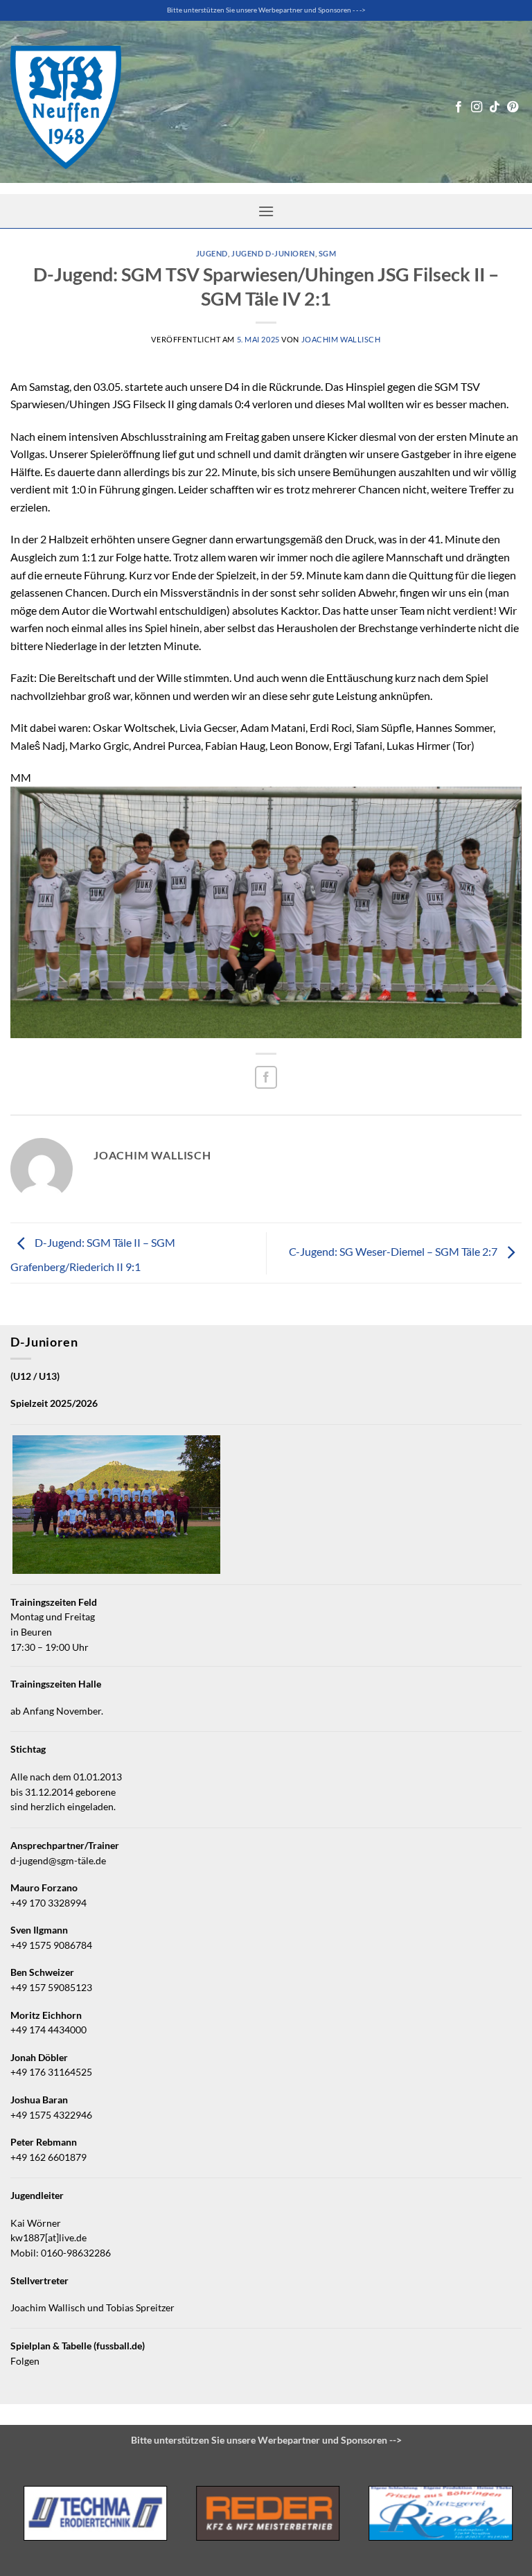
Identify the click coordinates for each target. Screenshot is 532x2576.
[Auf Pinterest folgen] (513, 107)
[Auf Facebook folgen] (459, 107)
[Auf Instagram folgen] (477, 107)
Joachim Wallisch (341, 339)
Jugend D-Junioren (273, 253)
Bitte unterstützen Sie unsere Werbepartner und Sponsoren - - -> (266, 10)
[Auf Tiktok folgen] (495, 107)
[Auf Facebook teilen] (266, 1077)
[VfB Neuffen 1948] (66, 107)
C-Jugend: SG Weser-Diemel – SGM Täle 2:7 (394, 1251)
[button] (266, 211)
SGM (328, 253)
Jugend (212, 253)
